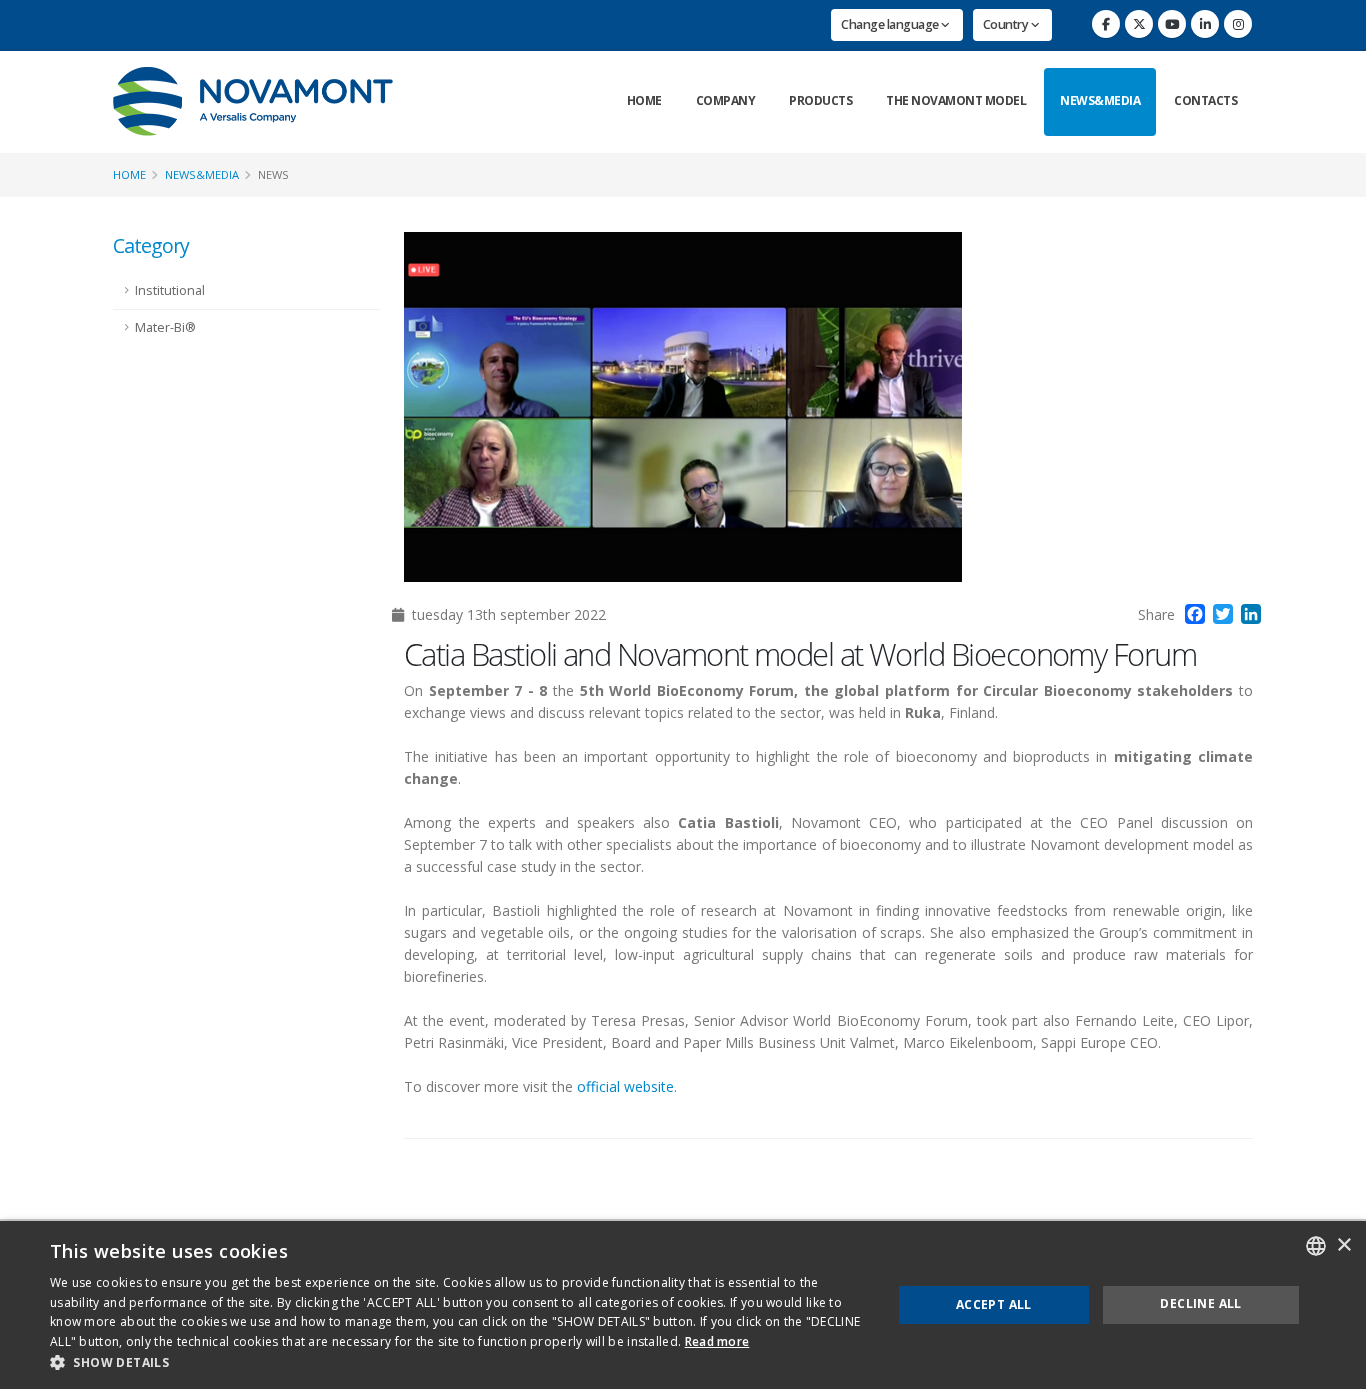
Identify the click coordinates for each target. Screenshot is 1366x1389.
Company (726, 100)
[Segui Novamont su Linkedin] (1205, 24)
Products (820, 100)
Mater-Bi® (165, 327)
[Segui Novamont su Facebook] (1106, 24)
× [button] (1343, 1245)
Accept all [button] (994, 1304)
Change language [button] (891, 24)
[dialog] (683, 1305)
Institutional (170, 290)
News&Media (1100, 100)
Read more (717, 1341)
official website (625, 1086)
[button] (458, 1363)
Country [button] (1007, 24)
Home (644, 100)
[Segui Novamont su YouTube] (1172, 24)
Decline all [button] (1200, 1303)
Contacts (1205, 100)
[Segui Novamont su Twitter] (1139, 24)
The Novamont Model (956, 100)
